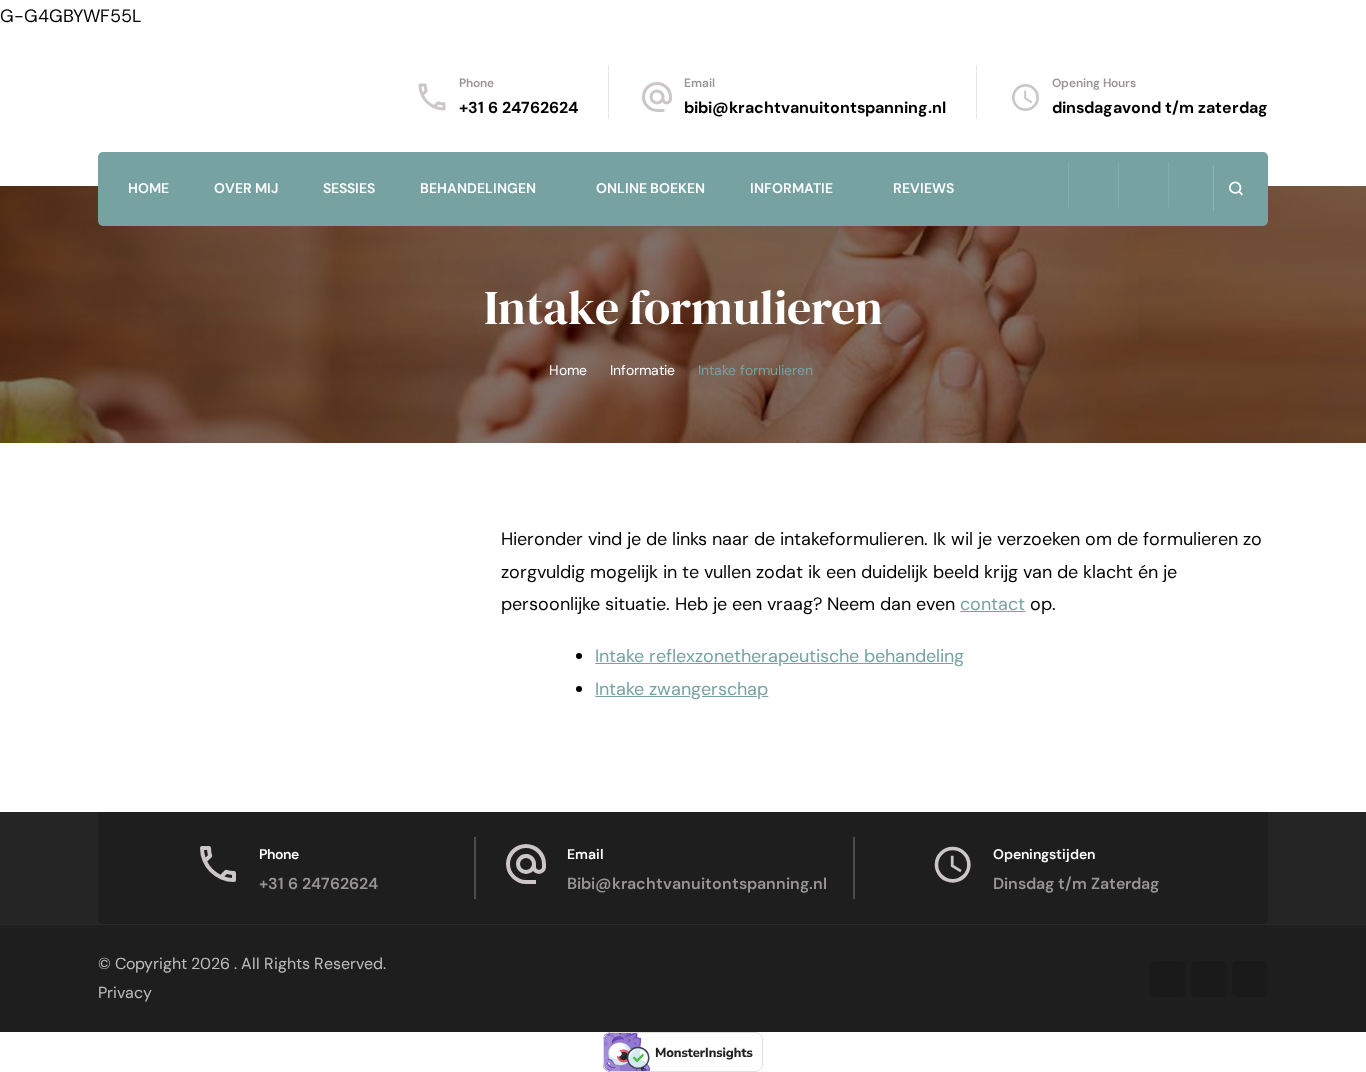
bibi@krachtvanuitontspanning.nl (815, 107)
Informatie (791, 188)
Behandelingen (478, 188)
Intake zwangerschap (681, 689)
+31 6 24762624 (518, 107)
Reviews (923, 188)
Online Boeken (650, 188)
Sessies (349, 188)
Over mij (246, 188)
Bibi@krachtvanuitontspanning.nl (697, 883)
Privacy (125, 992)
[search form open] (1235, 188)
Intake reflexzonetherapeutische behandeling (779, 656)
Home (148, 188)
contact (992, 604)
